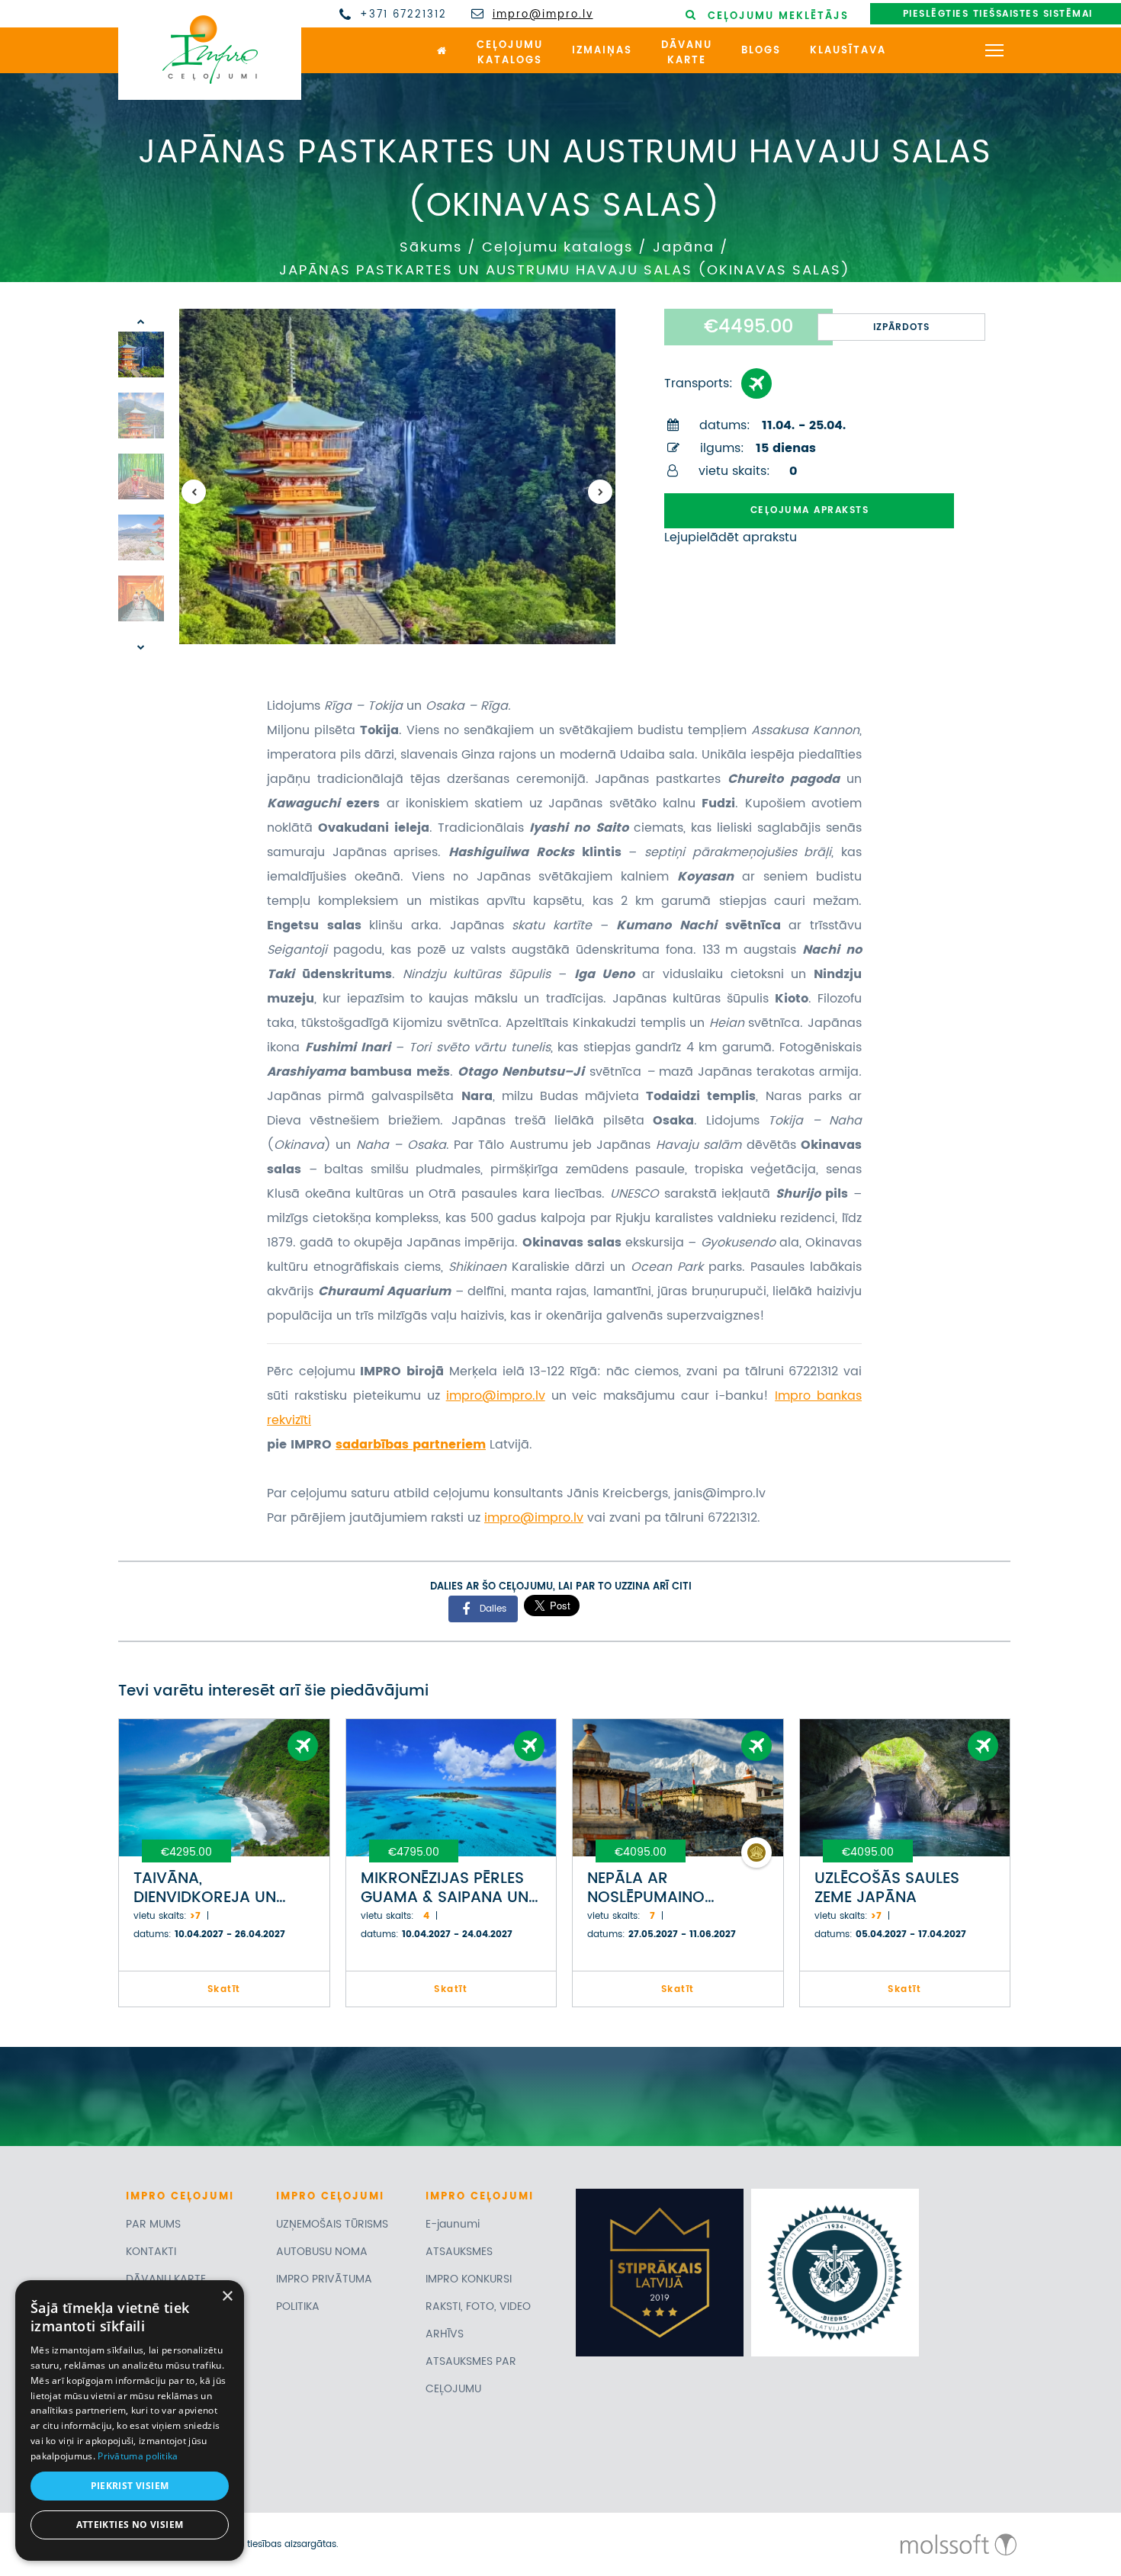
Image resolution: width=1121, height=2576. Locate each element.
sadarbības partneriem (411, 1445)
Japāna (684, 247)
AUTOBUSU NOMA (322, 2252)
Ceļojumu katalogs (557, 247)
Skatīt (224, 1989)
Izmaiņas (602, 51)
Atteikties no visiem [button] (130, 2525)
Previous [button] (194, 492)
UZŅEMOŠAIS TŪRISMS (332, 2224)
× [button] (227, 2297)
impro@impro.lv (543, 15)
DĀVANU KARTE (166, 2279)
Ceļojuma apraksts (810, 510)
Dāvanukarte (687, 53)
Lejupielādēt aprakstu (731, 537)
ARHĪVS (445, 2334)
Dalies (493, 1608)
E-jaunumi (453, 2224)
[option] (397, 476)
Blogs (761, 51)
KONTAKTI (151, 2252)
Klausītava (848, 51)
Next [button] (600, 492)
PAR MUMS (153, 2224)
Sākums (431, 247)
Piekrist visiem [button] (130, 2486)
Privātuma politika (138, 2456)
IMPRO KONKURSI (469, 2279)
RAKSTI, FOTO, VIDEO (478, 2307)
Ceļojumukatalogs (510, 53)
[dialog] (130, 2420)
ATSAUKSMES (459, 2252)
